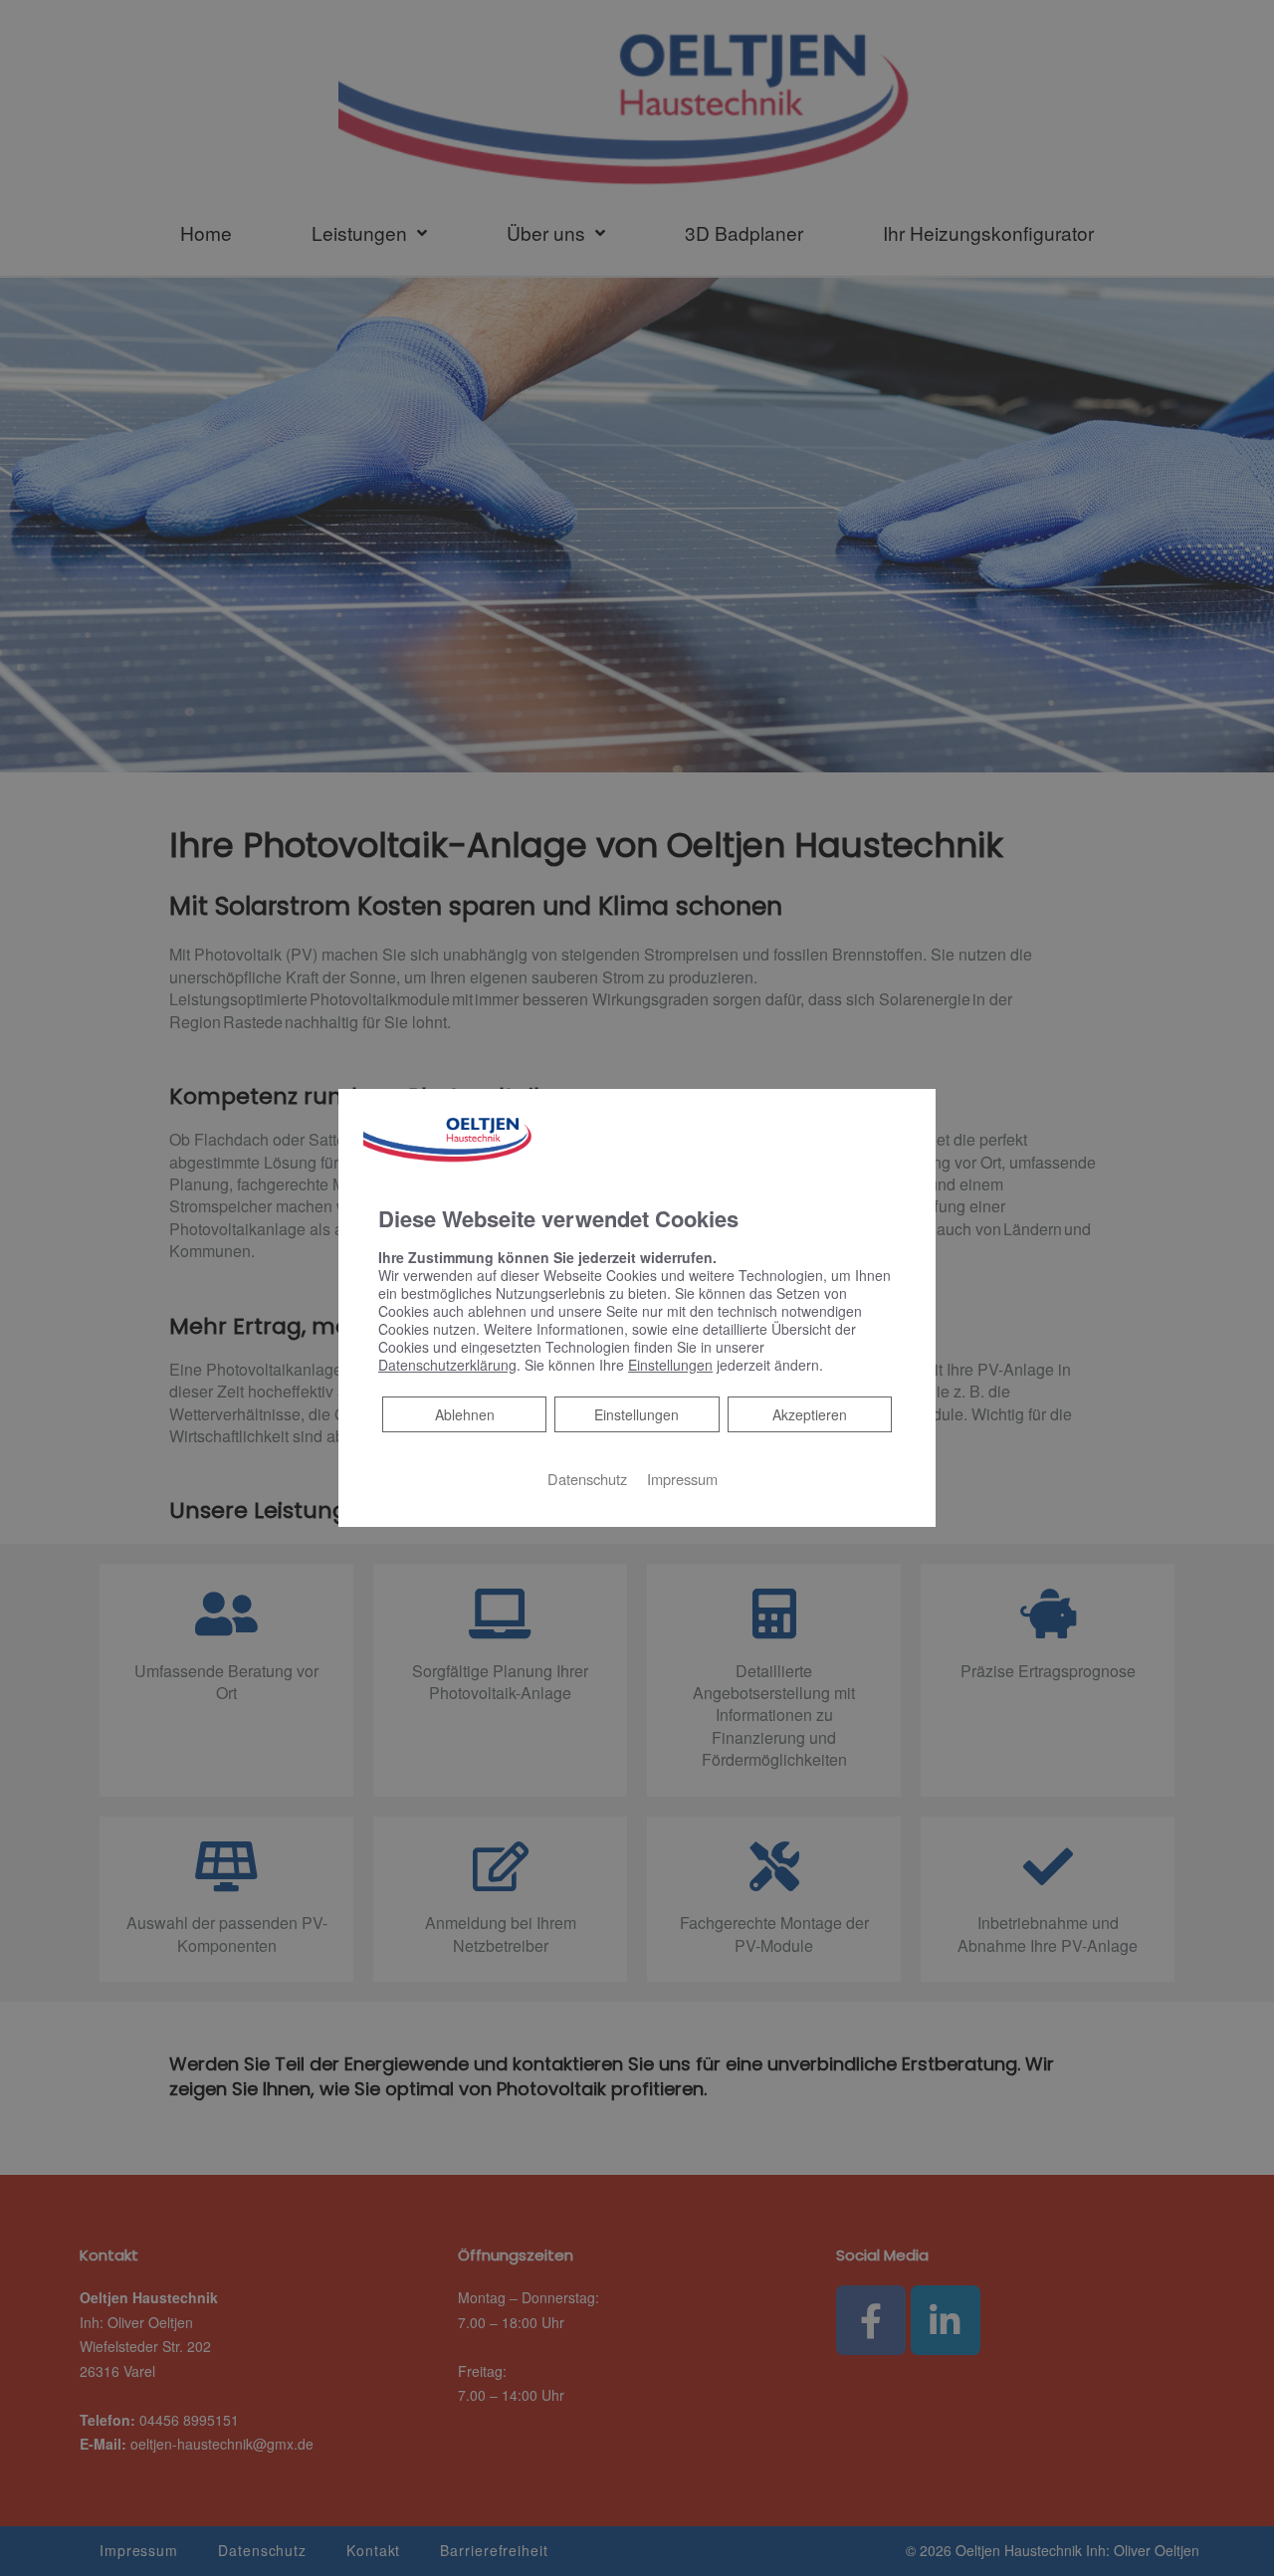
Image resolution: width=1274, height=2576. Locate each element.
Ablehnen (464, 1414)
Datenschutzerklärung (447, 1365)
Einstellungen (637, 1414)
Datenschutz (587, 1479)
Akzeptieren (810, 1414)
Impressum (682, 1479)
